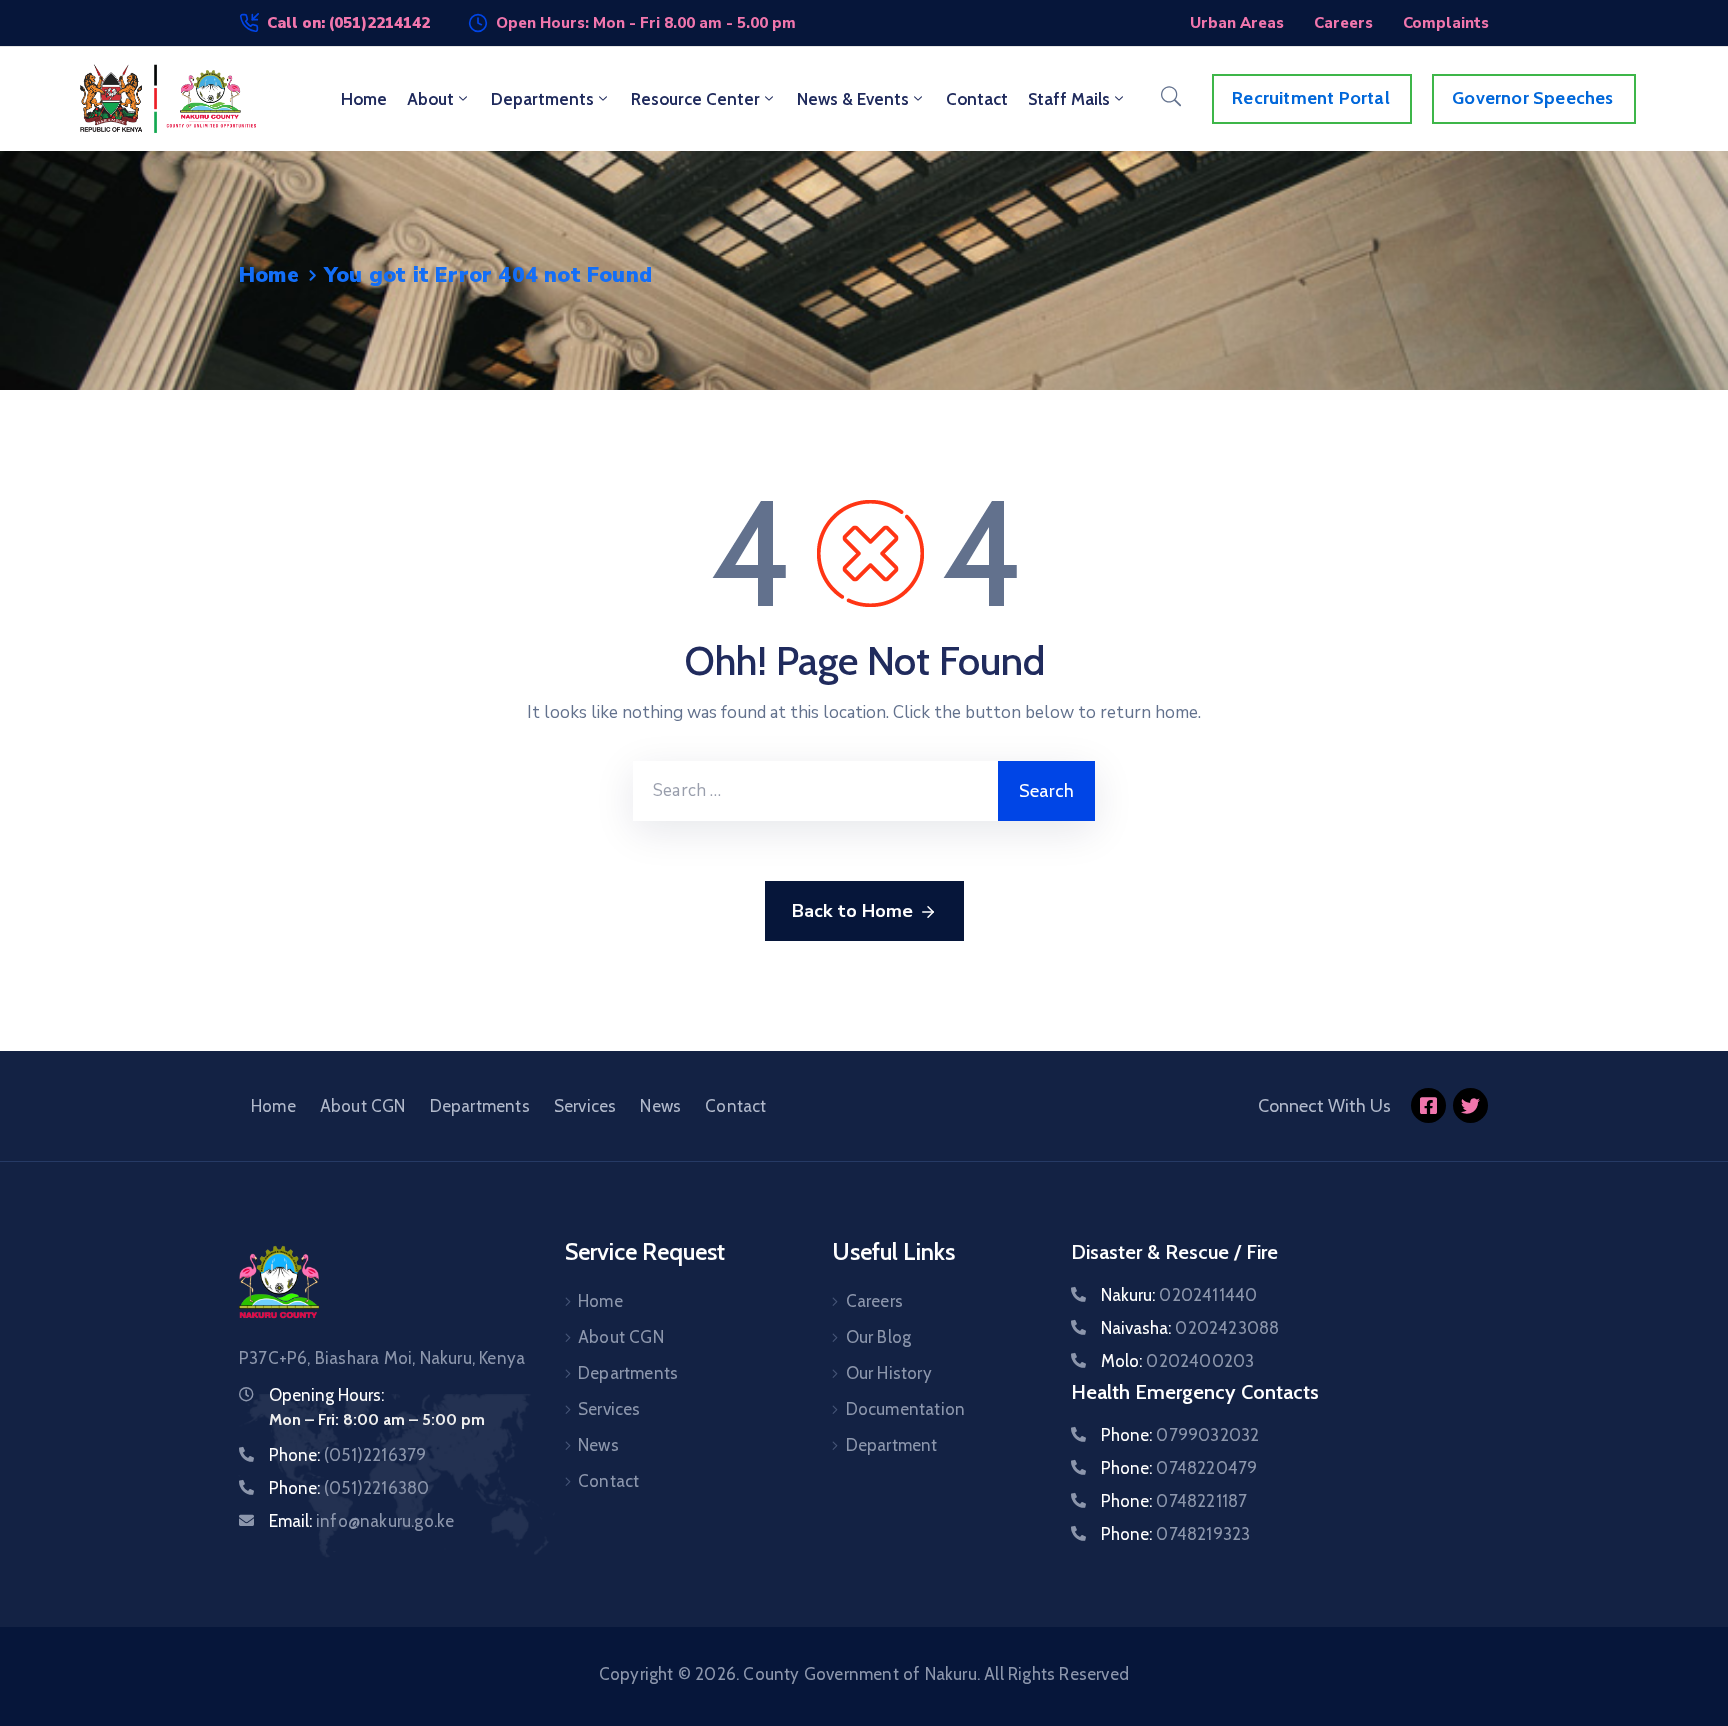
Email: (361, 1521)
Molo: (1177, 1361)
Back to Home (852, 911)
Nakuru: (1179, 1295)
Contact (977, 99)
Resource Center (695, 99)
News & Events (853, 99)
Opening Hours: (326, 1395)
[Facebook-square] (1428, 1105)
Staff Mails (1069, 99)
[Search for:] (815, 791)
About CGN (363, 1106)
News (660, 1106)
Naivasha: (1190, 1328)
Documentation (906, 1409)
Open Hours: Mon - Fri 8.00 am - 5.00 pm (646, 23)
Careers (874, 1301)
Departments (542, 99)
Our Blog (879, 1337)
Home (364, 99)
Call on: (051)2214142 (348, 23)
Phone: (347, 1455)
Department (892, 1445)
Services (585, 1106)
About (430, 99)
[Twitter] (1470, 1105)
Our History (889, 1373)
